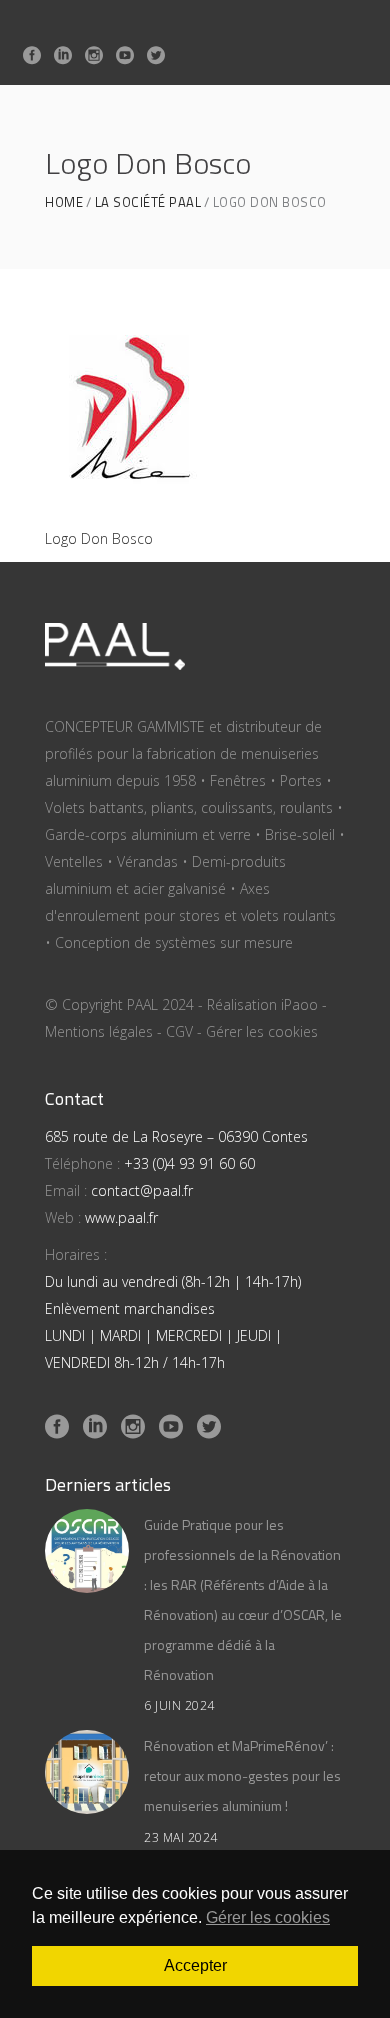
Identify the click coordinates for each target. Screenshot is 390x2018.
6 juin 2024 (179, 1705)
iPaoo (299, 1004)
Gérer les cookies (262, 1031)
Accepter (195, 1965)
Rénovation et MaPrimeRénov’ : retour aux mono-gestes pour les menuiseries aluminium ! (242, 1775)
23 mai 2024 (181, 1837)
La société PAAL (148, 202)
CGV (179, 1031)
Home (64, 202)
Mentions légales (99, 1031)
